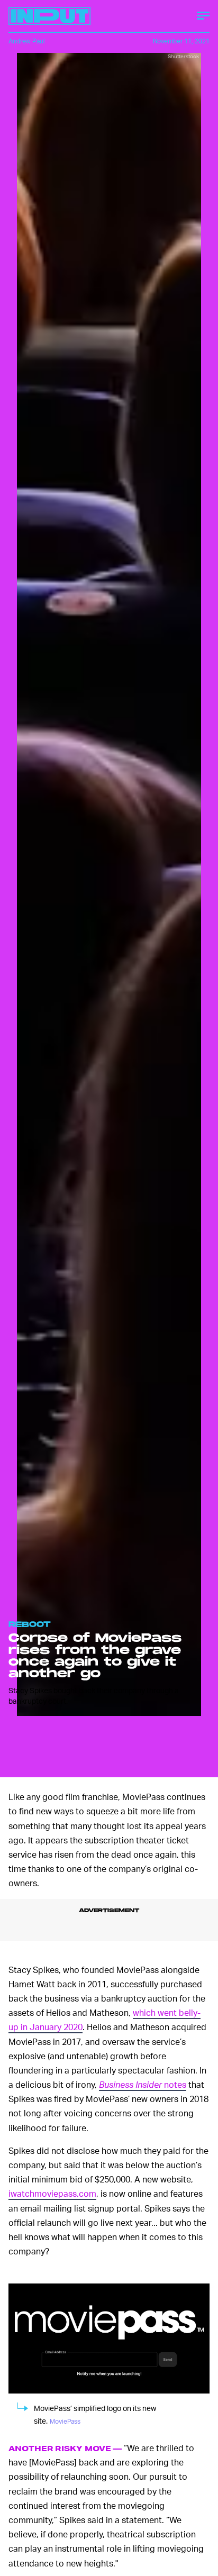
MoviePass (65, 2421)
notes (143, 2084)
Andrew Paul (27, 41)
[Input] (49, 16)
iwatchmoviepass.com (52, 2193)
